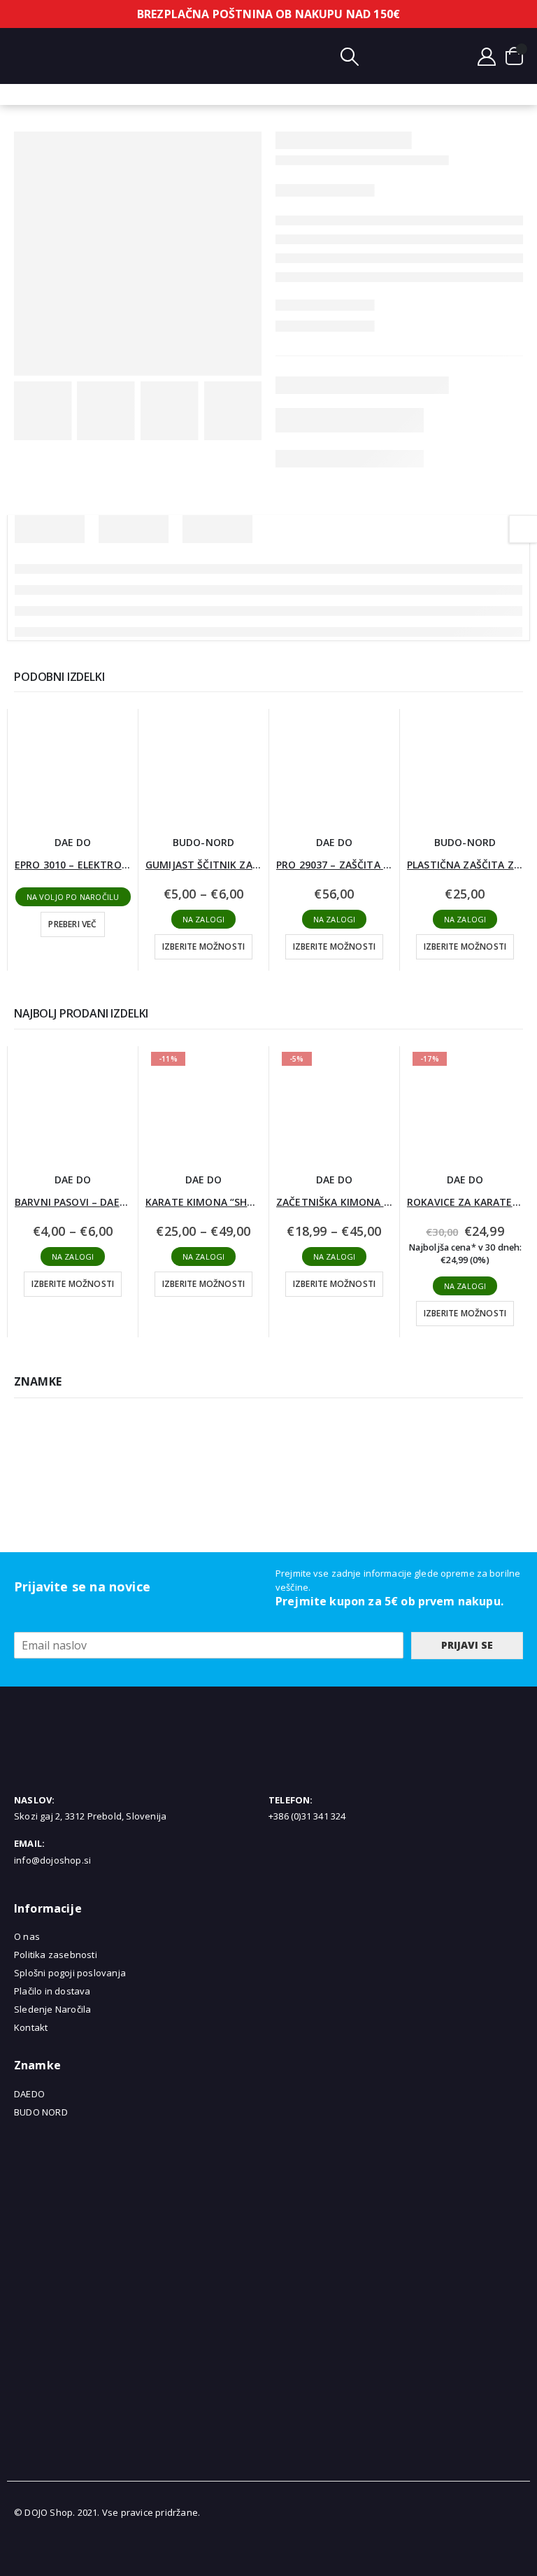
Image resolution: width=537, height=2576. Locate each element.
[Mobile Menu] (24, 56)
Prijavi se (467, 1645)
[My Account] (487, 56)
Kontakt (31, 2027)
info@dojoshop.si (52, 1860)
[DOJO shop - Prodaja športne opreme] (255, 56)
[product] (73, 767)
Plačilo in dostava (52, 1991)
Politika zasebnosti (56, 1955)
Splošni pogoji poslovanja (70, 1973)
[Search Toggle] (350, 56)
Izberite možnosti (203, 946)
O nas (27, 1936)
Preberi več (72, 924)
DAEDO (29, 2094)
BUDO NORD (41, 2112)
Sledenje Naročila (52, 2009)
